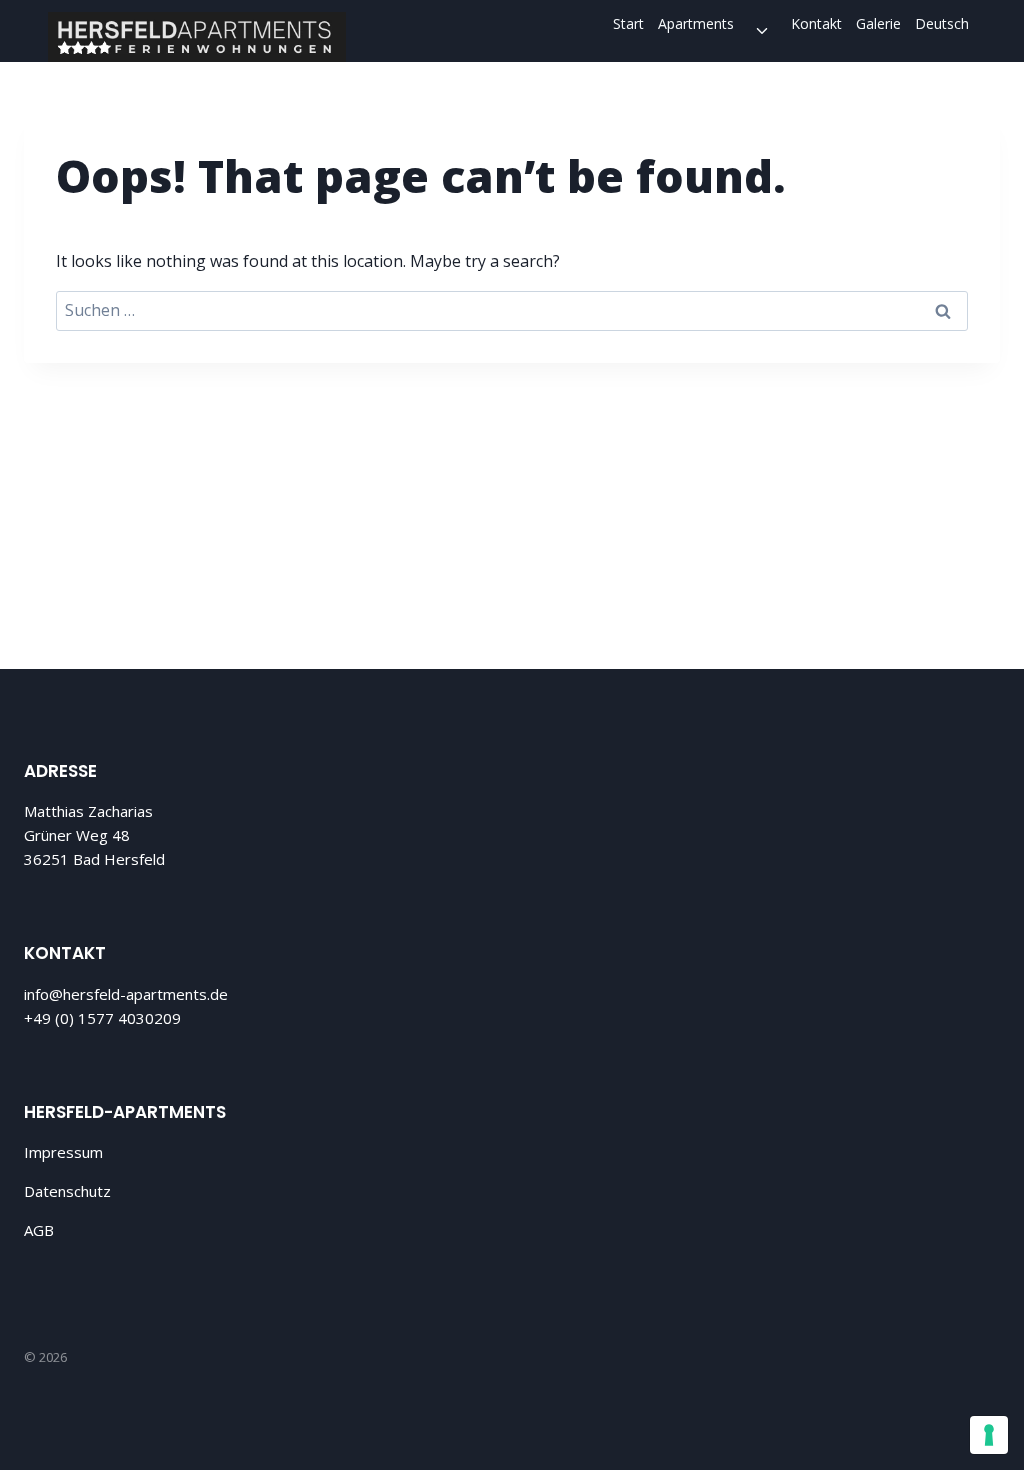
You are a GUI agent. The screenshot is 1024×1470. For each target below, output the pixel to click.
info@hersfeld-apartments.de (126, 994)
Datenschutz (67, 1191)
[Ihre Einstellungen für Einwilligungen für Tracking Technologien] (989, 1435)
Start (628, 23)
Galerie (878, 23)
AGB (39, 1230)
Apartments (696, 23)
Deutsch (942, 23)
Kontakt (816, 23)
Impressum (63, 1152)
